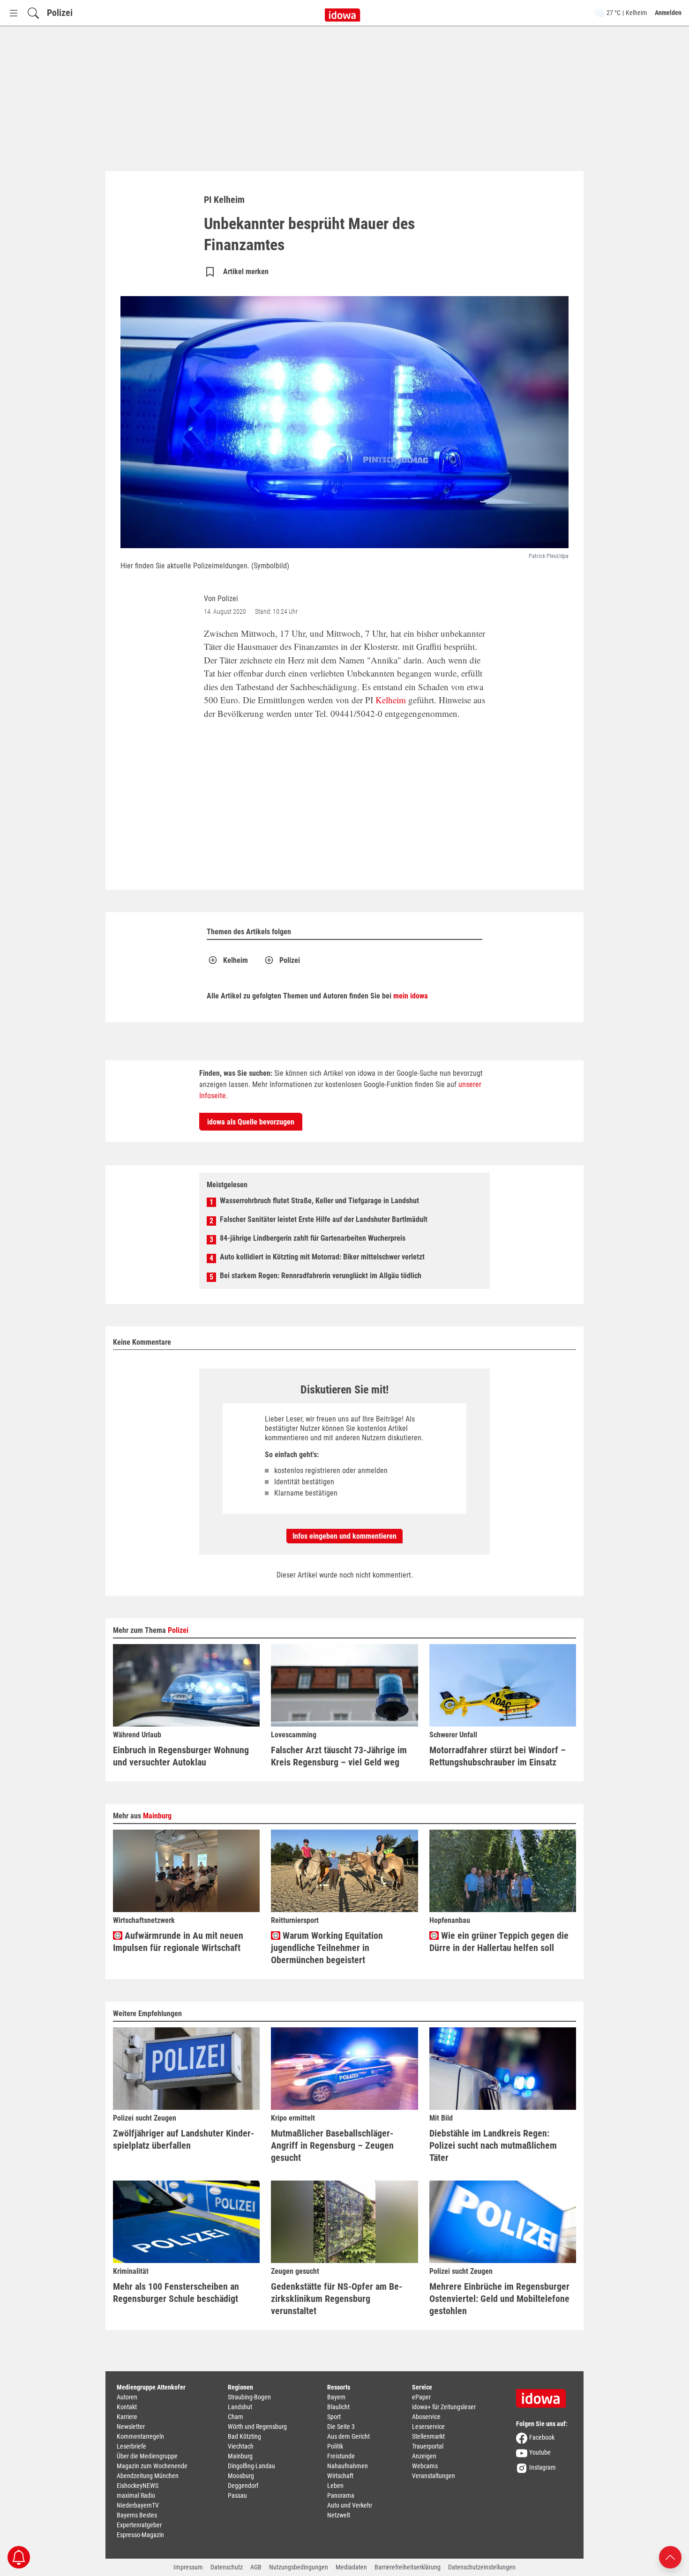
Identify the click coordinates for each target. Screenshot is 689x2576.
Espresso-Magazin (140, 2535)
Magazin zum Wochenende (152, 2466)
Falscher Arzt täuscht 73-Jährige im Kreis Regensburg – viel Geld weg (339, 1756)
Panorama (341, 2495)
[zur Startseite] (544, 2395)
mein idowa (411, 996)
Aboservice (426, 2417)
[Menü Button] (14, 13)
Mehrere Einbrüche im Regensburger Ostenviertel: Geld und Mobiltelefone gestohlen (499, 2299)
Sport (334, 2417)
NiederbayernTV (138, 2505)
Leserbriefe (131, 2446)
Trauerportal (428, 2446)
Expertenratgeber (139, 2525)
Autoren (127, 2397)
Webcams (425, 2466)
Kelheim (391, 700)
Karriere (127, 2417)
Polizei (60, 13)
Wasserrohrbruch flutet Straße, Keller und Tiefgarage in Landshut (319, 1201)
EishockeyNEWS (138, 2486)
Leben (335, 2486)
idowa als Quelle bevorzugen (251, 1122)
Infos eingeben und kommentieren (344, 1536)
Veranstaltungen (434, 2476)
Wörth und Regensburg (257, 2427)
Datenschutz (227, 2567)
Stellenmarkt (428, 2436)
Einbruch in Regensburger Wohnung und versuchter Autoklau (181, 1756)
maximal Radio (136, 2495)
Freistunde (341, 2456)
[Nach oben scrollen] (670, 2557)
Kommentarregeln (140, 2436)
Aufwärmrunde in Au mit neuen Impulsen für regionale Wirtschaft (178, 1942)
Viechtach (241, 2446)
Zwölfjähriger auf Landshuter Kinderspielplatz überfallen (183, 2139)
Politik (335, 2446)
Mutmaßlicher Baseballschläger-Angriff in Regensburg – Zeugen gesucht (332, 2145)
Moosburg (241, 2476)
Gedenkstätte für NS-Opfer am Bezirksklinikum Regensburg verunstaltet (337, 2299)
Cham (236, 2417)
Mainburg (157, 1816)
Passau (237, 2495)
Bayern (336, 2397)
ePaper (421, 2397)
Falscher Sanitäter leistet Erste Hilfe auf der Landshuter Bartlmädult (324, 1219)
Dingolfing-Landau (251, 2466)
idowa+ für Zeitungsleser (444, 2407)
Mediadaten (351, 2567)
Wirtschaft (340, 2476)
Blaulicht (338, 2407)
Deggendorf (243, 2486)
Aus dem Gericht (348, 2436)
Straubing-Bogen (249, 2397)
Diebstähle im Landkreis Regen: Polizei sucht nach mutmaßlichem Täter (493, 2145)
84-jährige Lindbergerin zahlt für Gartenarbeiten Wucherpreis (313, 1238)
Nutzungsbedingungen (299, 2567)
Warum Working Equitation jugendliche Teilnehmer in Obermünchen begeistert (327, 1948)
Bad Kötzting (244, 2436)
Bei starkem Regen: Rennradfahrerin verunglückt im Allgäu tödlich (321, 1276)
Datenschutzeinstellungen (482, 2567)
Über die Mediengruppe (147, 2456)
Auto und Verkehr (350, 2505)
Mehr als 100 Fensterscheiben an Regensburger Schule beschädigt (176, 2293)
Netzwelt (339, 2515)
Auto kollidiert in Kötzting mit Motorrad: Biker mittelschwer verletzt (322, 1257)
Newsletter (131, 2427)
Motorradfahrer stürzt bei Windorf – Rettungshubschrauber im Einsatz (498, 1756)
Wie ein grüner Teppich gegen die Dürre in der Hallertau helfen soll (499, 1942)
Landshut (240, 2407)
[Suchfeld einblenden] (33, 13)
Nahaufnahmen (348, 2466)
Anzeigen (424, 2456)
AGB (256, 2567)
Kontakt (127, 2407)
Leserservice (428, 2427)
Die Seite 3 (341, 2427)
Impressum (188, 2567)
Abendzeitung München (148, 2476)
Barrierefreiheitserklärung (408, 2567)
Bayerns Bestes (137, 2515)
